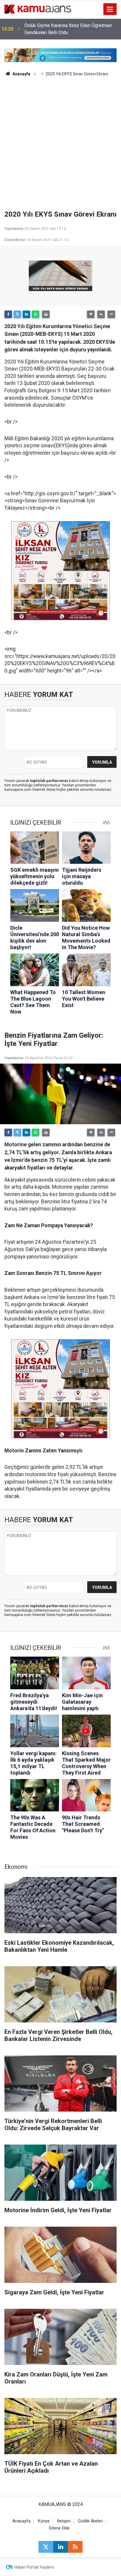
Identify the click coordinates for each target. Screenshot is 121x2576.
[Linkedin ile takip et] (60, 2547)
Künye (44, 2521)
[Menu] (110, 9)
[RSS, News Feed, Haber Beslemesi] (75, 2547)
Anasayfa (21, 74)
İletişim (64, 2521)
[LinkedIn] (26, 314)
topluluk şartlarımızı (50, 781)
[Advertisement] (60, 147)
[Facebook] (8, 314)
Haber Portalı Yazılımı (34, 2567)
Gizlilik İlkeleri (90, 2521)
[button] (91, 314)
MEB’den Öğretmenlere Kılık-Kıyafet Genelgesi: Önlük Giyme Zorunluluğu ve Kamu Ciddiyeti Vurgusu (70, 29)
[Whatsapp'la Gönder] (36, 314)
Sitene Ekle (59, 2528)
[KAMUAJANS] (38, 9)
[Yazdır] (46, 314)
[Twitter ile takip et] (46, 2547)
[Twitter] (17, 314)
